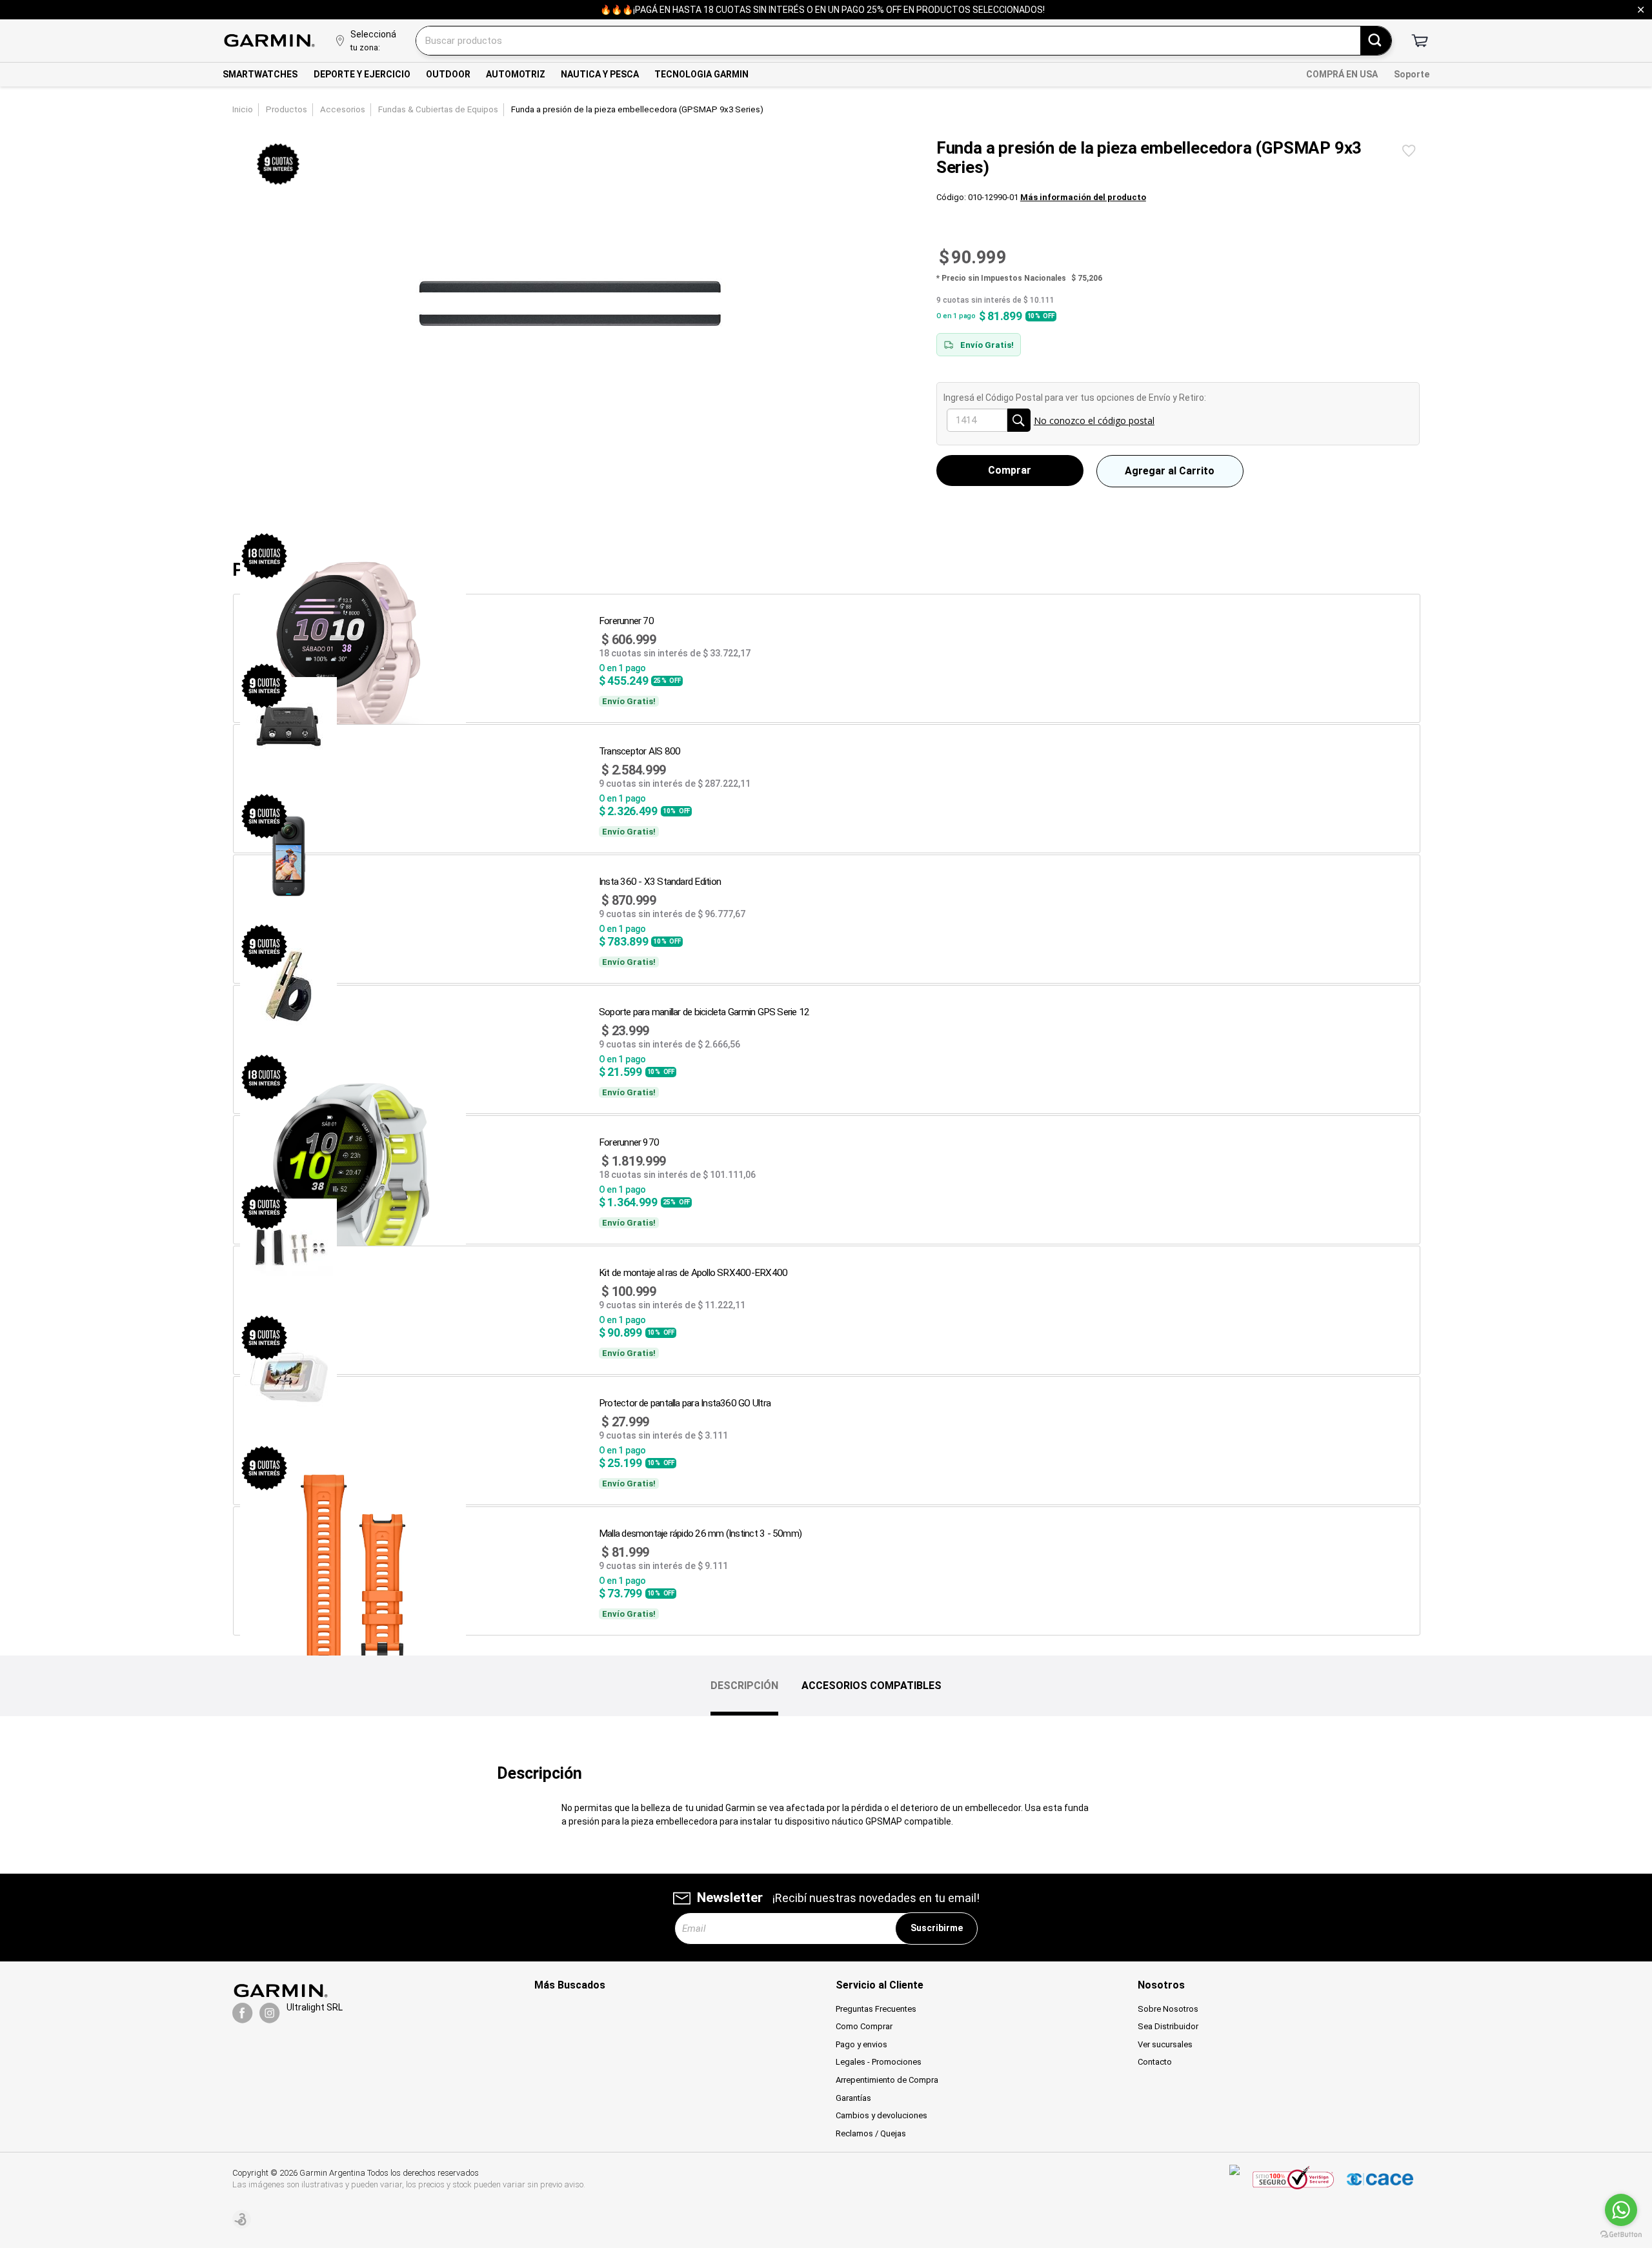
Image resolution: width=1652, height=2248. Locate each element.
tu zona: (365, 47)
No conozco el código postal (1094, 420)
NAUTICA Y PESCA (600, 74)
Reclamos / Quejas (871, 2133)
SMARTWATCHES (260, 74)
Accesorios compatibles (871, 1686)
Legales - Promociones (879, 2062)
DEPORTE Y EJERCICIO (362, 74)
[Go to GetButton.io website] (1621, 2235)
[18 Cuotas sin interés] (264, 556)
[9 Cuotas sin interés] (278, 165)
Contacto (1155, 2062)
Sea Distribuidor (1168, 2026)
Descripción (744, 1686)
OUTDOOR (448, 74)
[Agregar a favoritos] (1409, 151)
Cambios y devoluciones (881, 2115)
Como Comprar (864, 2026)
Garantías (853, 2098)
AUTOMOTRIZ (516, 74)
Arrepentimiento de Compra (887, 2080)
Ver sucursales (1165, 2044)
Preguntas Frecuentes (876, 2009)
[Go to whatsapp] (1621, 2210)
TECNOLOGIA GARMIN (701, 74)
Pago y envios (861, 2044)
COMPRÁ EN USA (1342, 74)
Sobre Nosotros (1168, 2009)
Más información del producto (1083, 197)
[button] (1010, 471)
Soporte (1412, 74)
